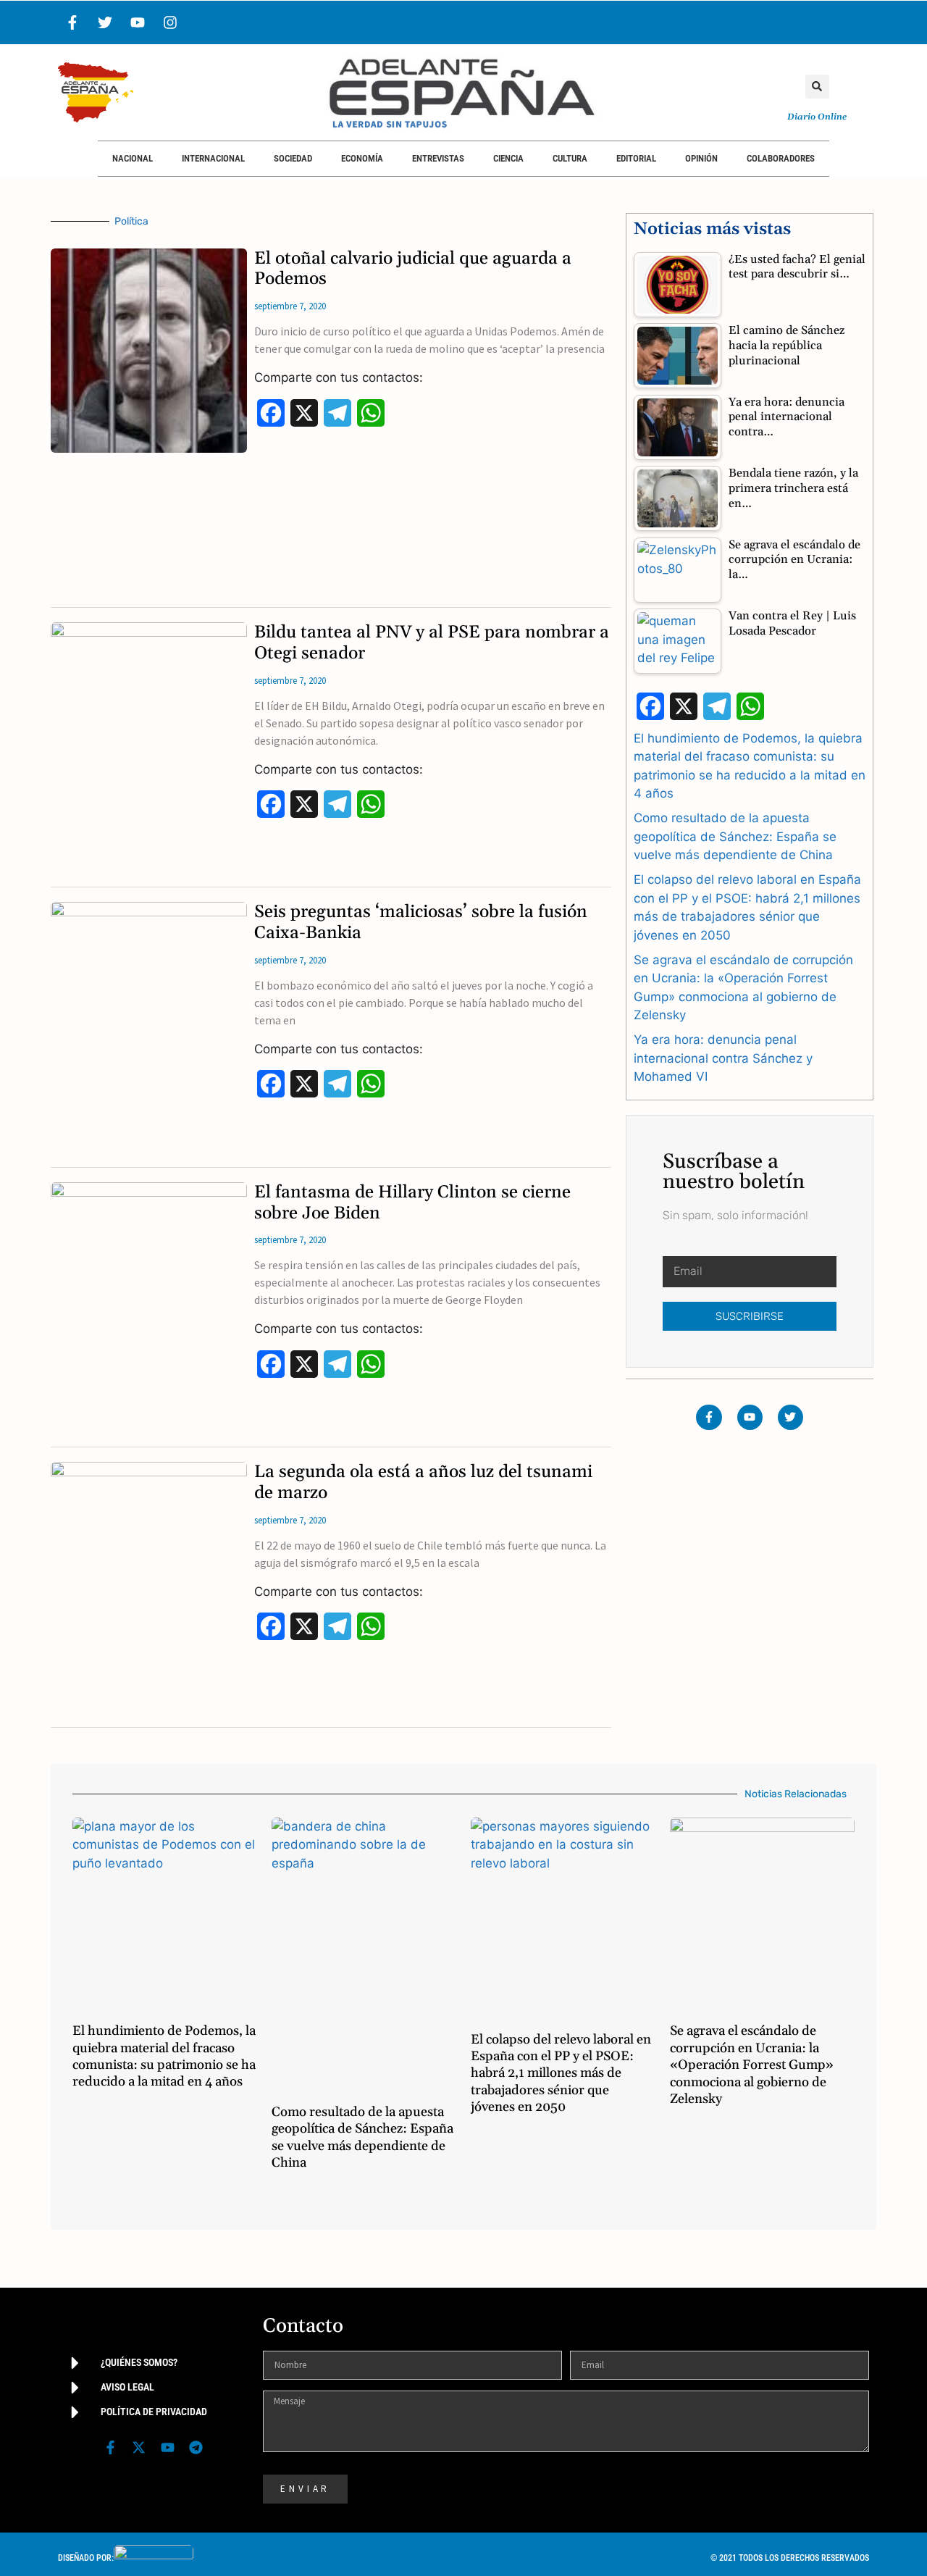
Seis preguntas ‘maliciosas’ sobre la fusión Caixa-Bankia (421, 923)
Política (131, 221)
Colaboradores (781, 158)
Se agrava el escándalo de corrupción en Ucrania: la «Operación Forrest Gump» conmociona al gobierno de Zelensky (752, 2065)
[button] (817, 87)
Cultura (570, 158)
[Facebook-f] (72, 22)
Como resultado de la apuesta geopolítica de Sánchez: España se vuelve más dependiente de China (735, 836)
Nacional (133, 158)
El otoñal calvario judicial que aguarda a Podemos (413, 269)
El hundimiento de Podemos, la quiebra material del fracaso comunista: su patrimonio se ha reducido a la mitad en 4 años (164, 2056)
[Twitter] (105, 22)
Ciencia (508, 158)
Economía (362, 158)
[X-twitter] (139, 2448)
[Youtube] (138, 22)
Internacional (213, 158)
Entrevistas (438, 158)
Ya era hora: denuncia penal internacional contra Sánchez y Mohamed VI (723, 1058)
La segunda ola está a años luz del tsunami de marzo (423, 1483)
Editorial (636, 158)
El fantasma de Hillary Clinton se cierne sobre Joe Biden (412, 1203)
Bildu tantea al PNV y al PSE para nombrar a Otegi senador (432, 643)
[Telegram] (196, 2448)
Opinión (701, 158)
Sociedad (293, 158)
